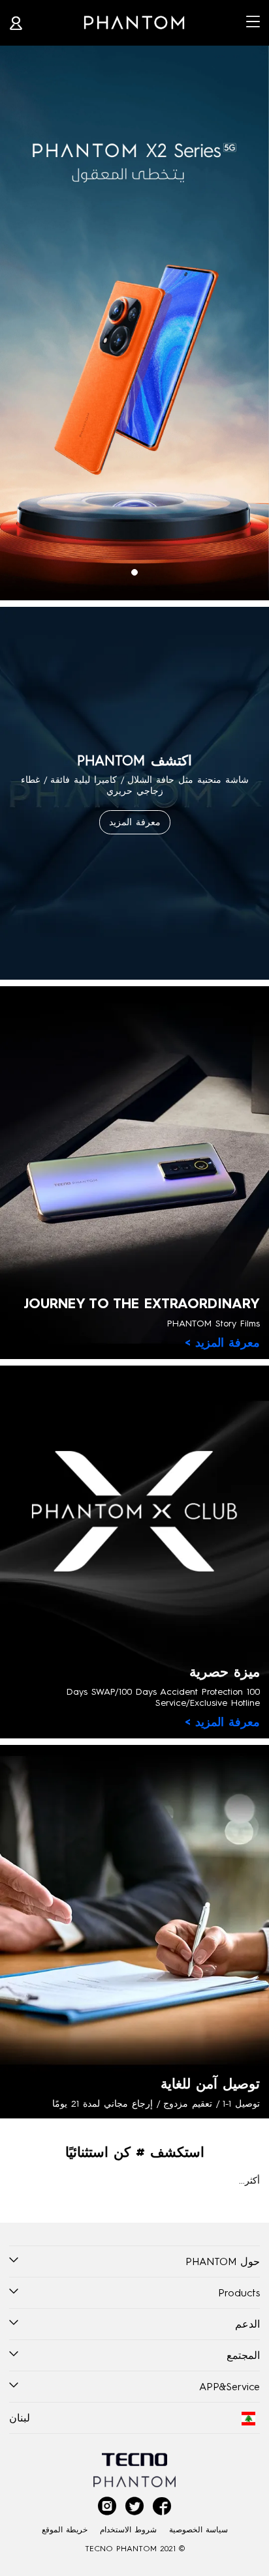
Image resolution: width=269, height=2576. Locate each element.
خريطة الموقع (65, 2529)
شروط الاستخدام (128, 2529)
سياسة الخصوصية (198, 2529)
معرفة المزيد (135, 822)
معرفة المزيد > (222, 1343)
